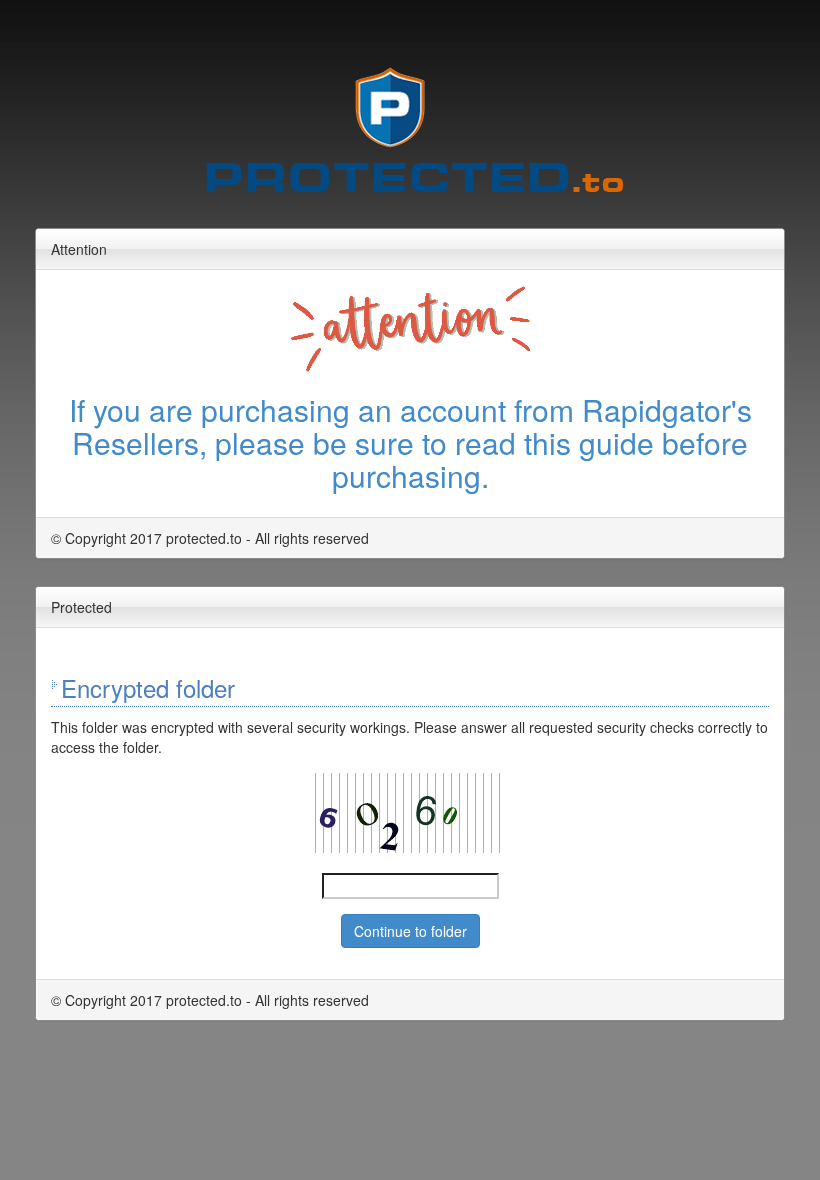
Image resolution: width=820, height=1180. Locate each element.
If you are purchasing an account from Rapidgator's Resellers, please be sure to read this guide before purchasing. (410, 442)
